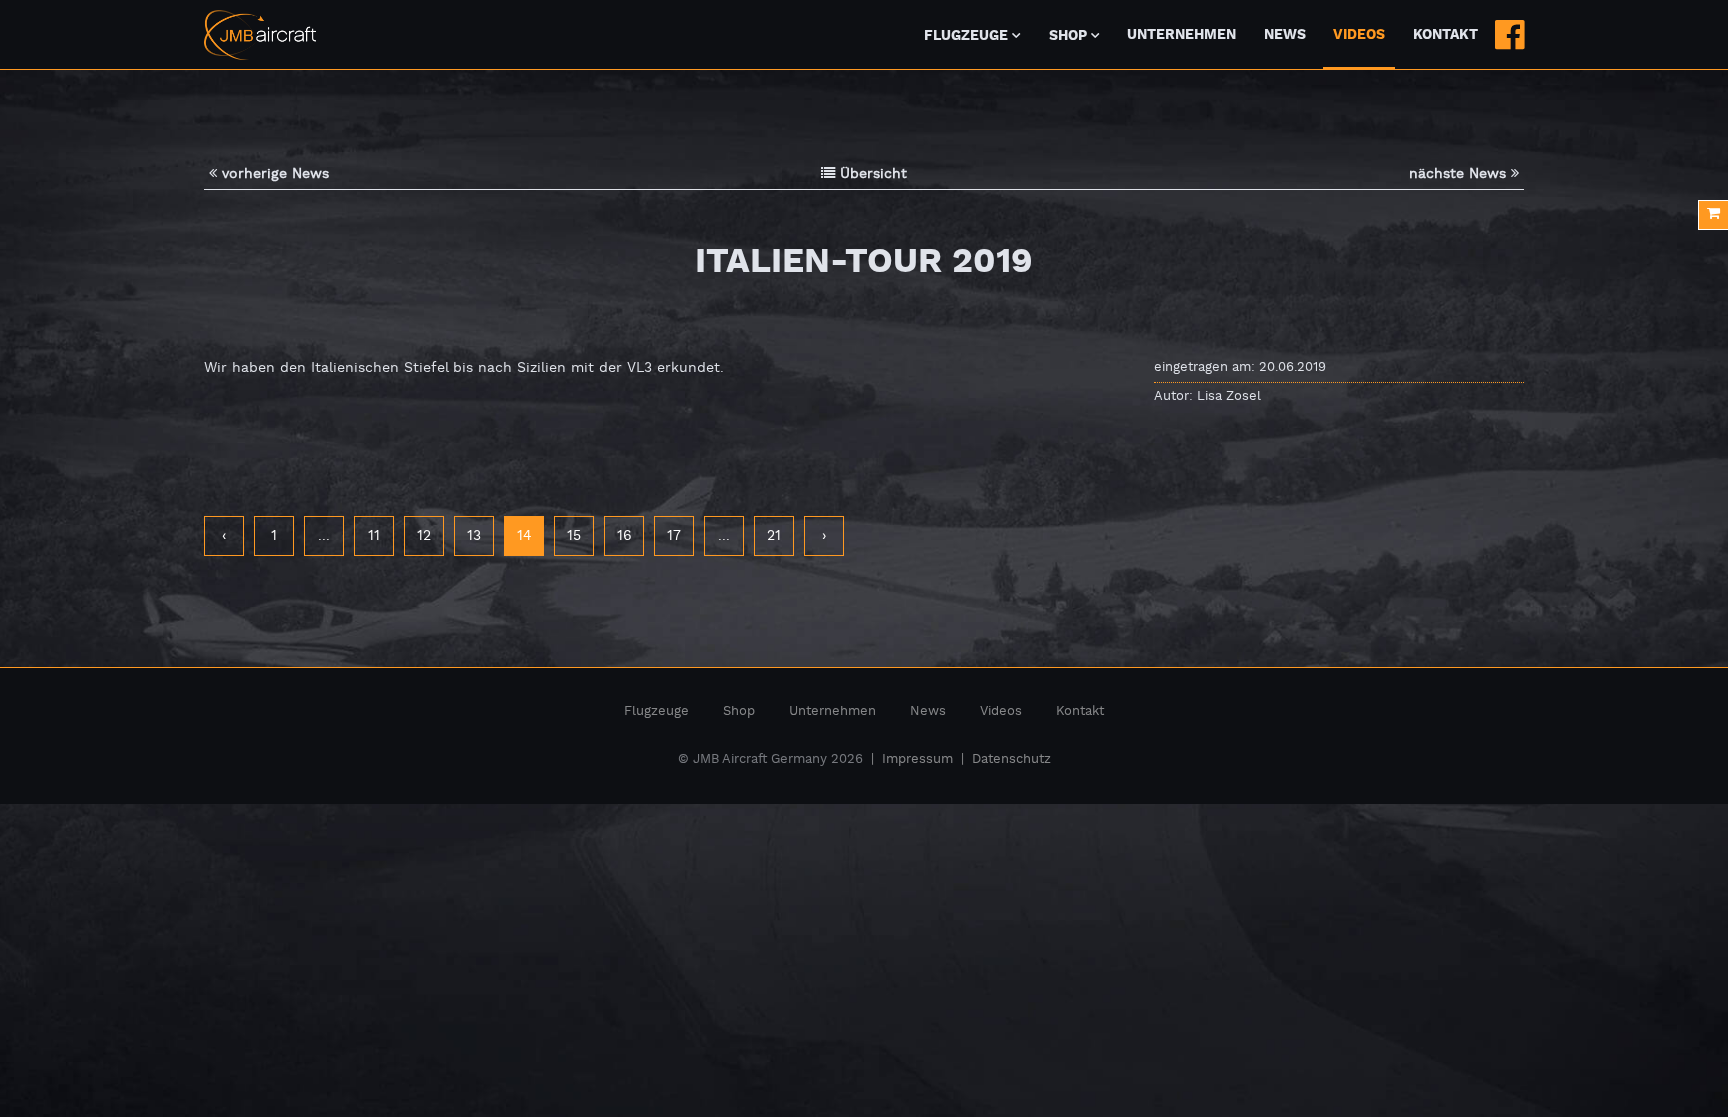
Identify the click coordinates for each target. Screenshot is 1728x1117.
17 (674, 536)
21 (774, 536)
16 (624, 536)
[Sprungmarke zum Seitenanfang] (1660, 1056)
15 (574, 536)
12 (424, 536)
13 (474, 536)
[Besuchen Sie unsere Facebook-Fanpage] (1509, 35)
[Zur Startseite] (260, 35)
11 (374, 536)
